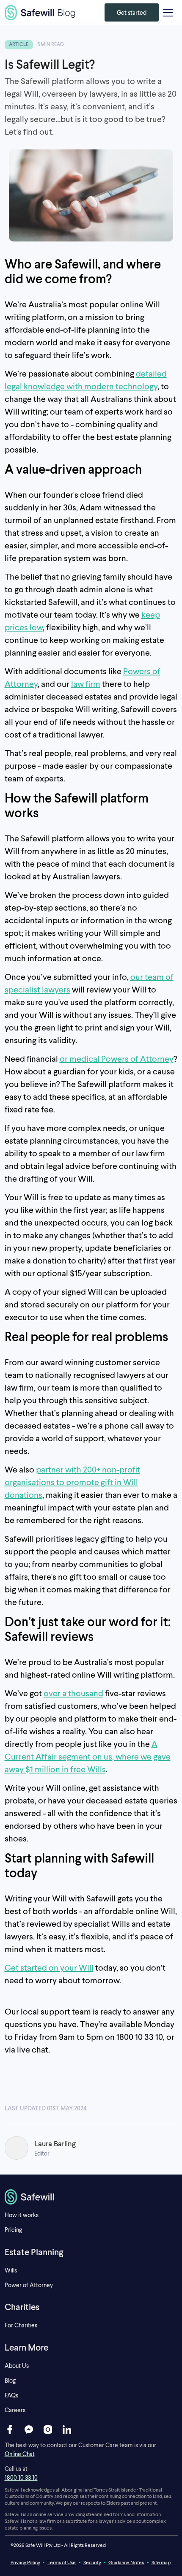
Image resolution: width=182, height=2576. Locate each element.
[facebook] (10, 2430)
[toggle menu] (168, 13)
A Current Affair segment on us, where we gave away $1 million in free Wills (88, 1756)
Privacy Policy (25, 2562)
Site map (161, 2562)
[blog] (40, 13)
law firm (86, 683)
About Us (17, 2366)
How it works (22, 2215)
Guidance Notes (126, 2562)
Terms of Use (62, 2562)
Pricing (13, 2230)
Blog (10, 2380)
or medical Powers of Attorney (117, 1058)
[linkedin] (67, 2430)
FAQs (11, 2395)
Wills (11, 2270)
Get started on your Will (49, 1967)
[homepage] (91, 2197)
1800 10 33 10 (21, 2477)
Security (92, 2562)
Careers (15, 2410)
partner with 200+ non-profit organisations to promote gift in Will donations (72, 1482)
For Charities (21, 2325)
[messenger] (29, 2430)
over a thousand (73, 1693)
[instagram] (48, 2430)
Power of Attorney (29, 2285)
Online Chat (20, 2454)
